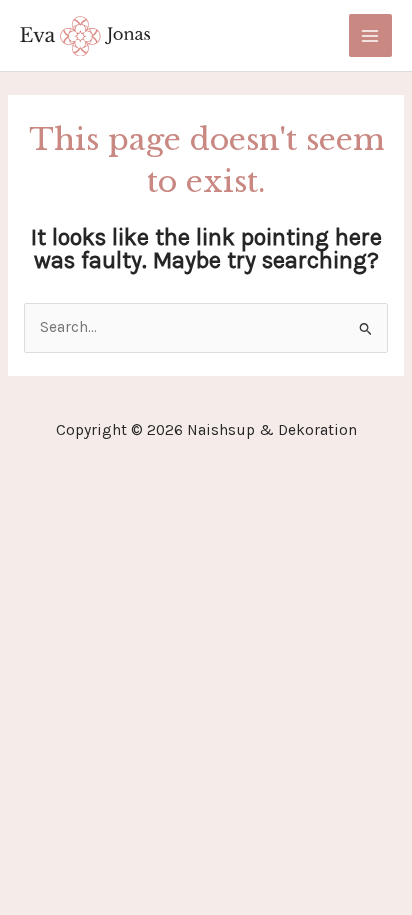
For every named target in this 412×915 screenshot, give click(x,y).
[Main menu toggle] (370, 35)
